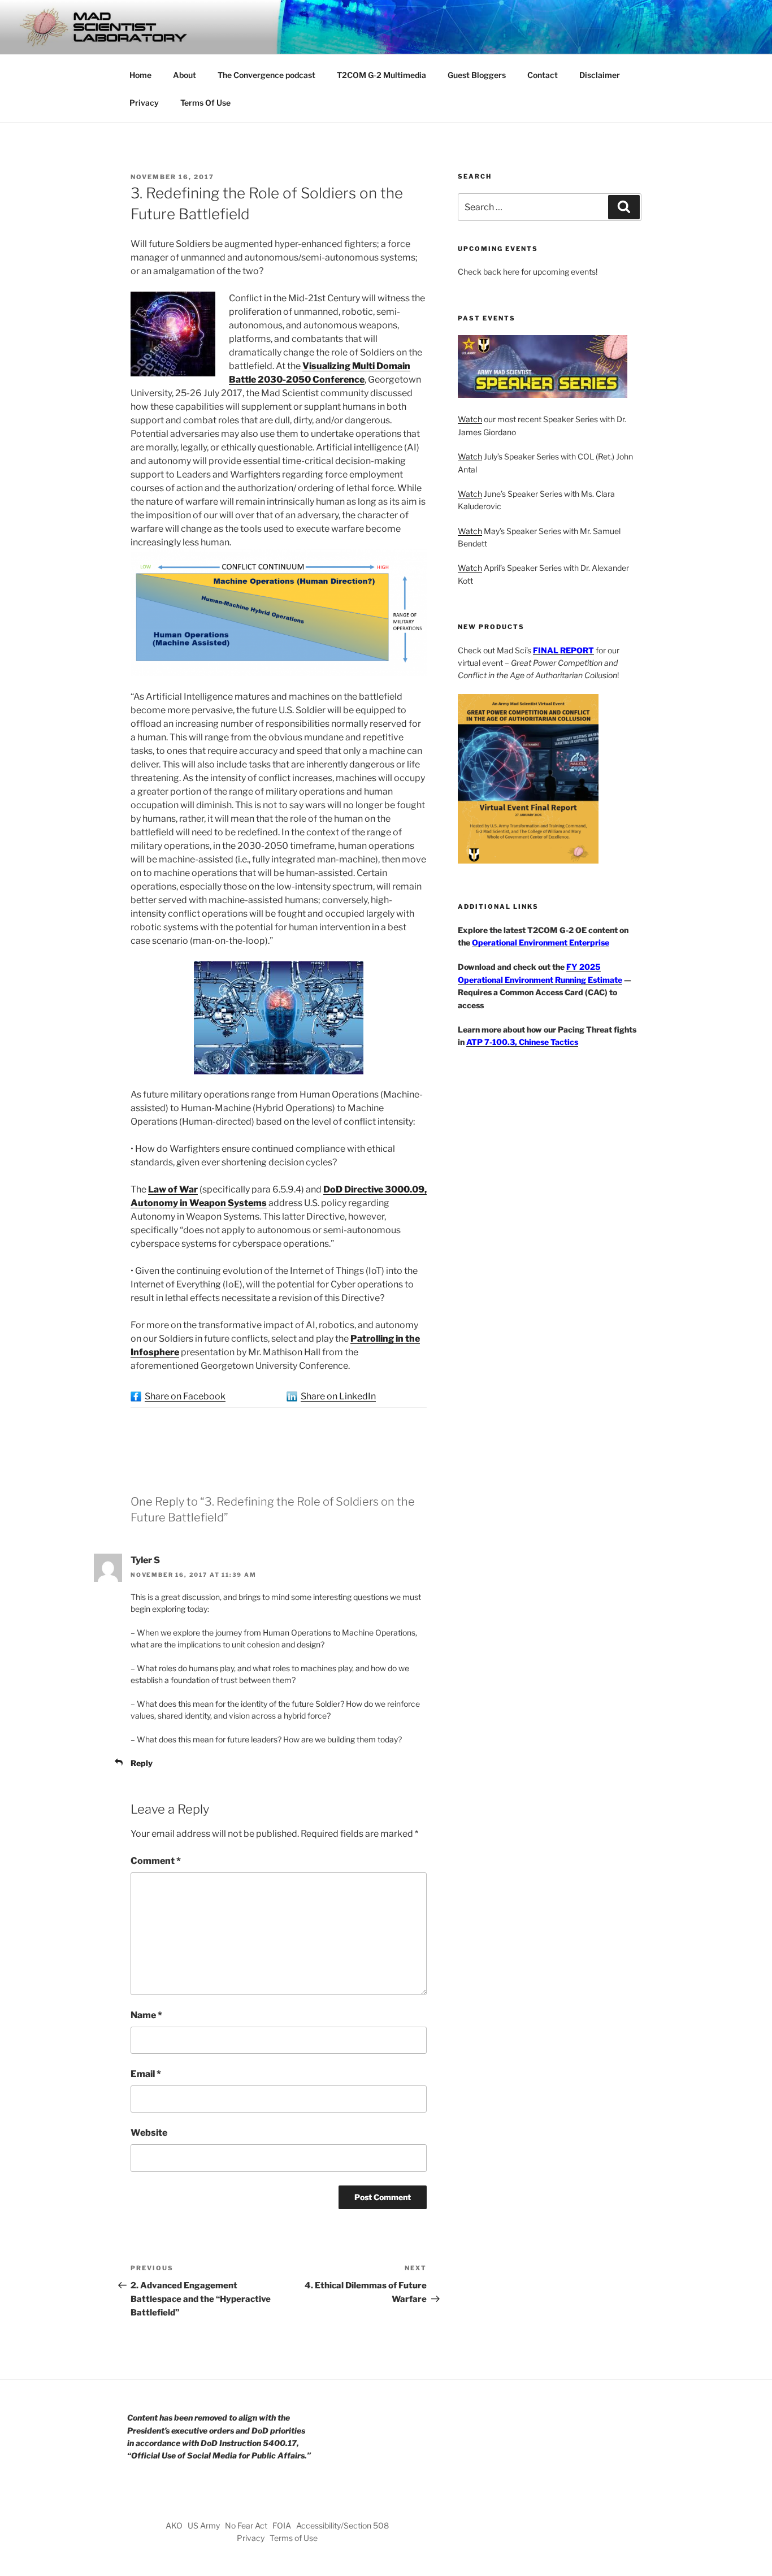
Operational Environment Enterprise (541, 942)
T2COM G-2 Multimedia (381, 75)
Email (146, 2074)
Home (140, 75)
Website (149, 2133)
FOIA (282, 2525)
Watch (470, 419)
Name (146, 2015)
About (185, 75)
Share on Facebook (185, 1396)
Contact (543, 75)
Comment (156, 1861)
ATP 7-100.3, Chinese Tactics (522, 1042)
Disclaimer (600, 75)
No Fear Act (246, 2525)
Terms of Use (294, 2538)
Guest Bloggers (477, 75)
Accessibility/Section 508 (342, 2525)
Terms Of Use (205, 103)
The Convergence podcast (266, 75)
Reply (142, 1763)
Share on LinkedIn (338, 1396)
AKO (174, 2525)
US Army (204, 2525)
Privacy (144, 103)
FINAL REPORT (563, 650)
